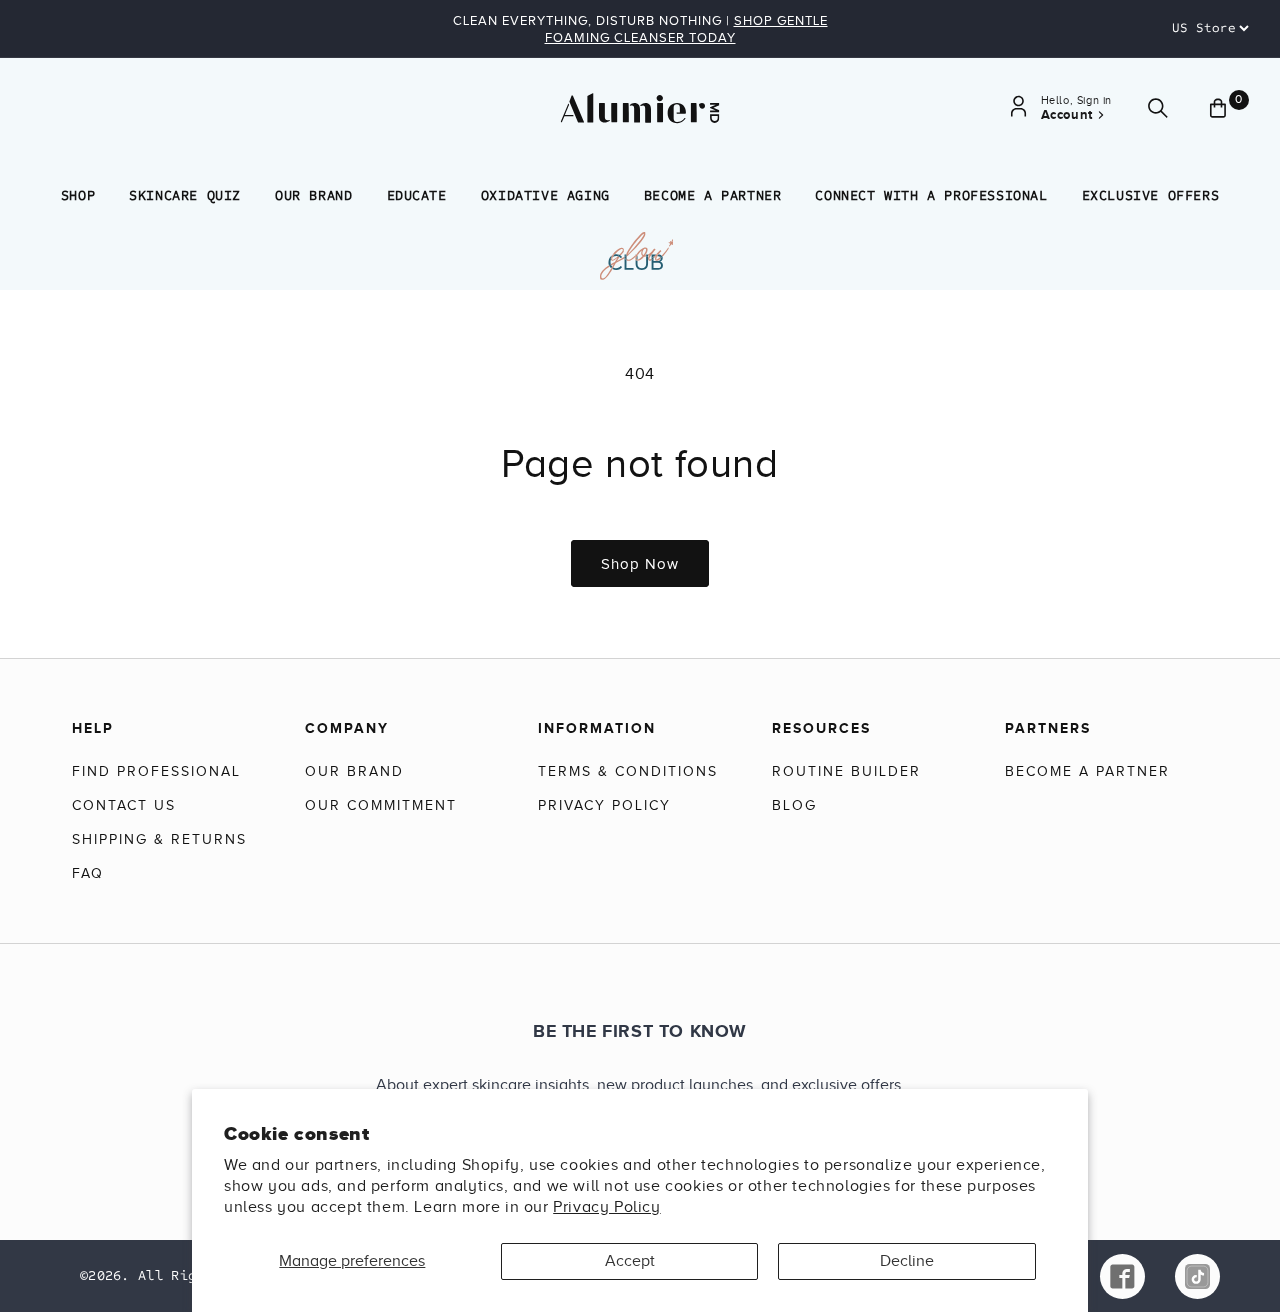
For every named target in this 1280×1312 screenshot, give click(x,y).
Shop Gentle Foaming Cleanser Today (686, 29)
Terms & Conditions (628, 771)
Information (597, 728)
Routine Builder (846, 771)
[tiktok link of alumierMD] (1197, 1276)
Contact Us (124, 805)
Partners (1048, 728)
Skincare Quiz (185, 195)
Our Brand (313, 195)
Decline (907, 1261)
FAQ (88, 873)
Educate (417, 195)
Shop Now (640, 564)
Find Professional (156, 771)
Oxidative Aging (545, 195)
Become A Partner (713, 195)
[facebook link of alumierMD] (1122, 1276)
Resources (821, 728)
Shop (78, 195)
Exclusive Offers (1151, 195)
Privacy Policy (606, 1207)
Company (347, 728)
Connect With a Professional (931, 195)
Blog (794, 805)
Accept (630, 1261)
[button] (1158, 108)
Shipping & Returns (159, 839)
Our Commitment (381, 805)
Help (93, 728)
